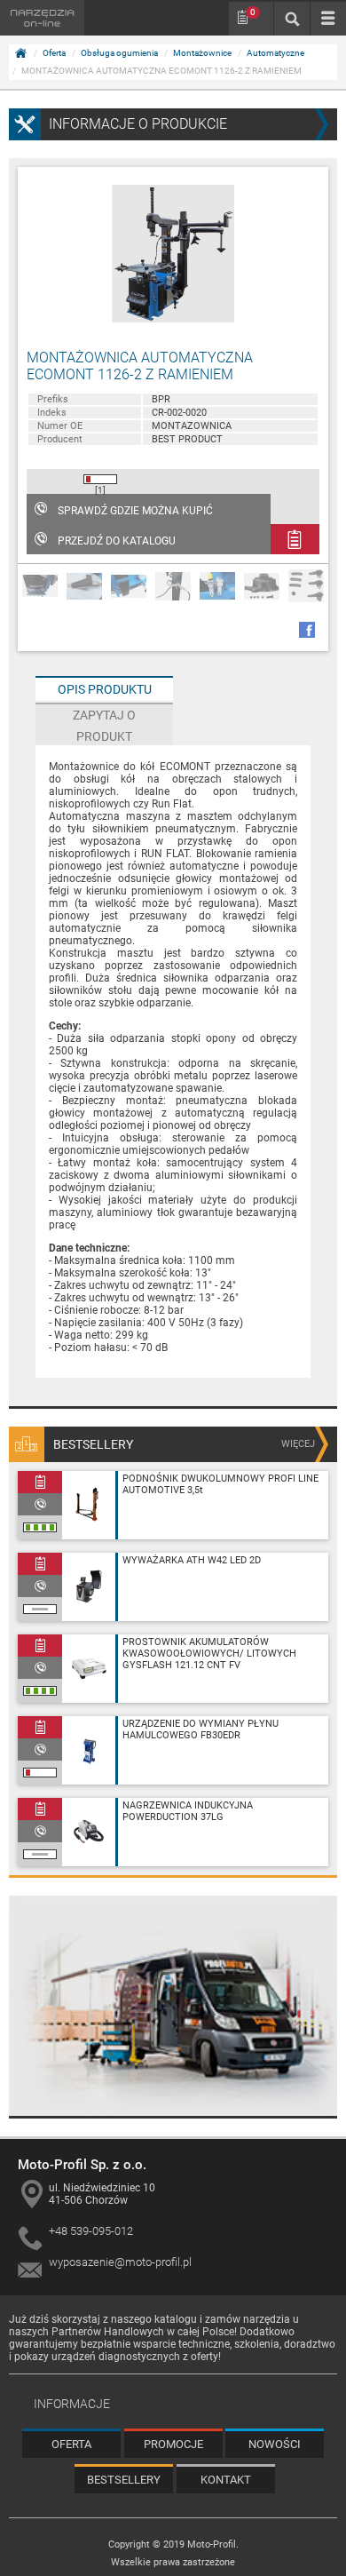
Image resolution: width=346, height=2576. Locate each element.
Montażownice (202, 53)
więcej (298, 1444)
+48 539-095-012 (91, 2231)
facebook (307, 630)
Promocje (173, 2444)
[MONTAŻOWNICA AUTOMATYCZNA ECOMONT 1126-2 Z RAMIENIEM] (173, 254)
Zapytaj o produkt (104, 726)
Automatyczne (275, 53)
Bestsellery (124, 2480)
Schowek (253, 12)
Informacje (72, 2404)
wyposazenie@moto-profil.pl (120, 2262)
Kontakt (226, 2480)
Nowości (275, 2444)
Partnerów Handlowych (108, 2332)
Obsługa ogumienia (119, 53)
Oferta (54, 53)
